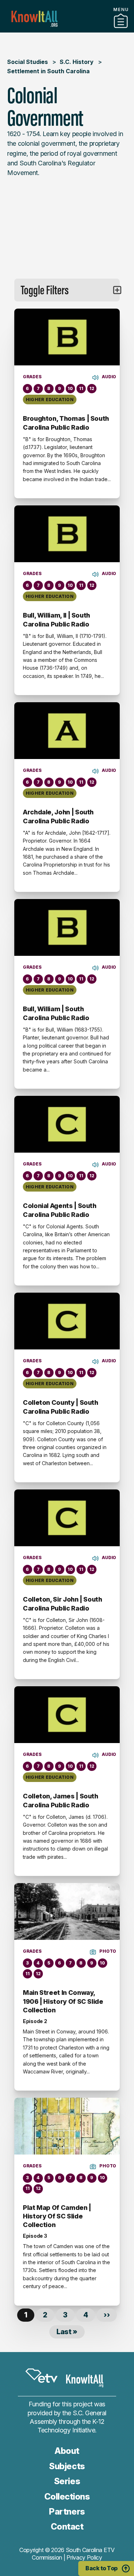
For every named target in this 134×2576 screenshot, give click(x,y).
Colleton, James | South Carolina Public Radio (61, 1800)
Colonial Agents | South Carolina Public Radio (60, 1210)
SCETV (41, 2376)
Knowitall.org (34, 19)
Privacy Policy (84, 2557)
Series (67, 2481)
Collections (67, 2497)
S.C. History (77, 62)
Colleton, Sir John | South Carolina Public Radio (63, 1604)
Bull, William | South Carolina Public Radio (56, 1013)
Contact (67, 2527)
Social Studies (28, 62)
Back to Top (101, 2568)
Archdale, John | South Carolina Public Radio (58, 816)
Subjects (67, 2466)
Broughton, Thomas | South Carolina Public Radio (66, 423)
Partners (67, 30)
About (67, 2451)
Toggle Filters (45, 290)
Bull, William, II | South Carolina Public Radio (56, 620)
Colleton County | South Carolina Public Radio (61, 1407)
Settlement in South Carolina (48, 71)
